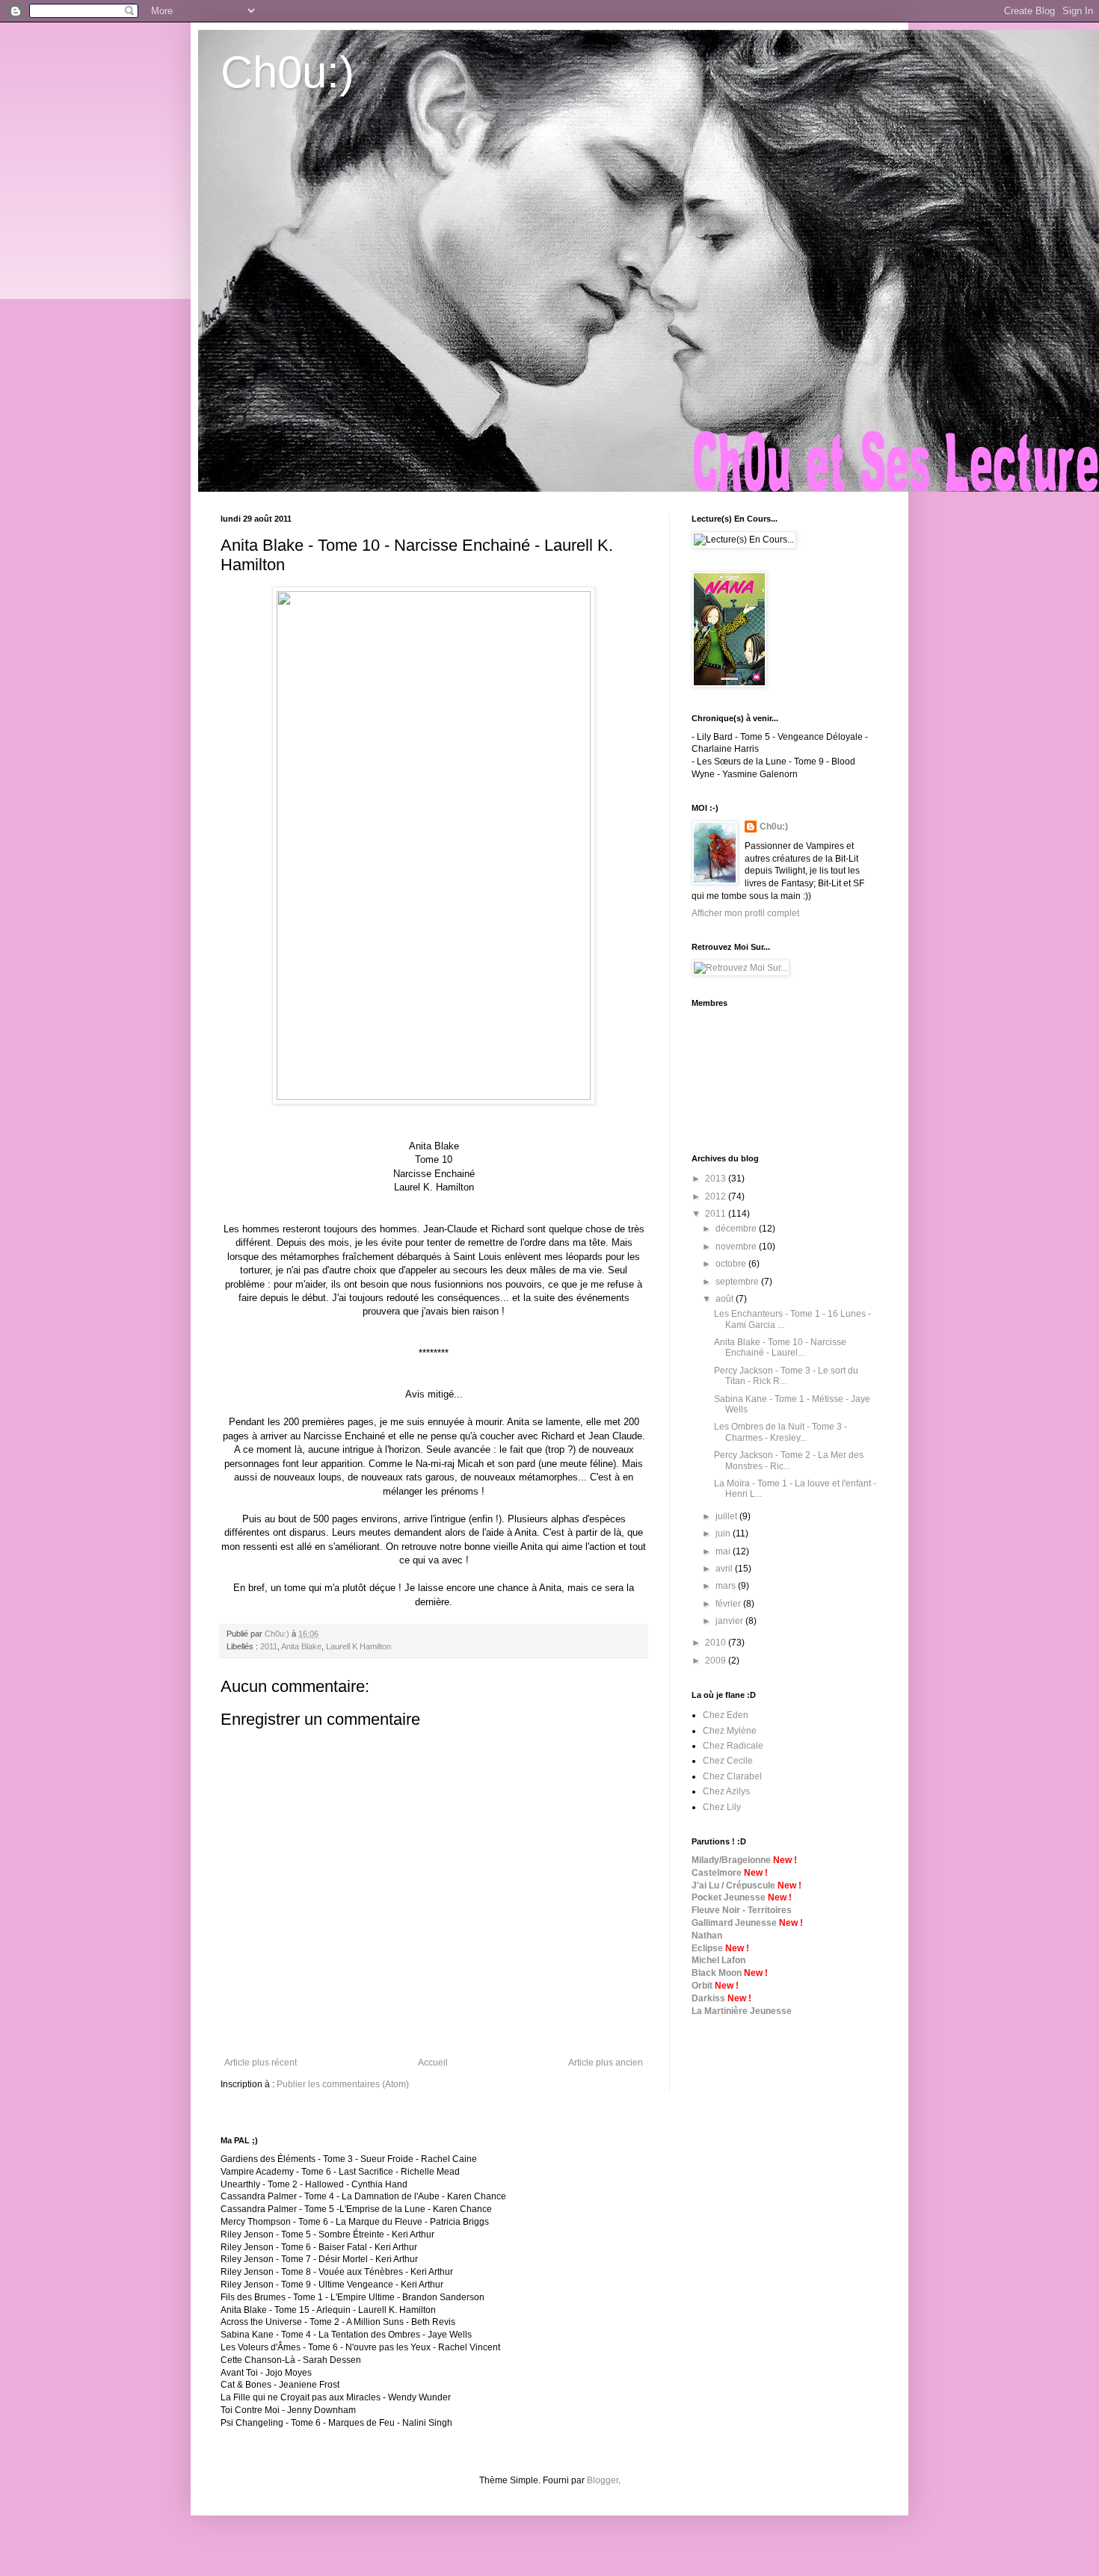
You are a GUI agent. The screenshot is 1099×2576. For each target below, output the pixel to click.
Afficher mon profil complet (745, 913)
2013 (717, 1179)
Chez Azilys (726, 1791)
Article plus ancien (606, 2063)
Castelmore (717, 1873)
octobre (732, 1264)
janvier (730, 1621)
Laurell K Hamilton (358, 1646)
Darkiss (708, 1998)
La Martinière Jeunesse (742, 2011)
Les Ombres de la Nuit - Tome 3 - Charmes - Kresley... (781, 1432)
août (726, 1299)
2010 (717, 1643)
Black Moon (717, 1973)
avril (725, 1569)
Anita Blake (301, 1646)
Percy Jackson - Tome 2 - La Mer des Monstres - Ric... (789, 1460)
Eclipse (707, 1948)
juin (724, 1533)
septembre (738, 1282)
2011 (269, 1646)
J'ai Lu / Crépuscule (733, 1885)
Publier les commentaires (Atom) (343, 2084)
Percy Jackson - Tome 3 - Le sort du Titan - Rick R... (786, 1376)
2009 (717, 1661)
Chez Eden (726, 1715)
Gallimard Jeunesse (734, 1923)
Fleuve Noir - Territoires (742, 1910)
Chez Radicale (733, 1746)
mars (727, 1586)
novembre (737, 1247)
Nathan (707, 1936)
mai (724, 1551)
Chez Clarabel (732, 1776)
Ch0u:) (287, 72)
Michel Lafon (718, 1960)
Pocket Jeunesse (729, 1897)
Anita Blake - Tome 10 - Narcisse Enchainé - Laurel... (780, 1347)
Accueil (433, 2063)
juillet (727, 1516)
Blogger (603, 2480)
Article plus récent (261, 2063)
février (729, 1604)
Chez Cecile (728, 1761)
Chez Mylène (730, 1731)
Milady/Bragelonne (731, 1860)
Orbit (702, 1986)
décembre (737, 1229)
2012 (717, 1196)
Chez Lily (722, 1807)
